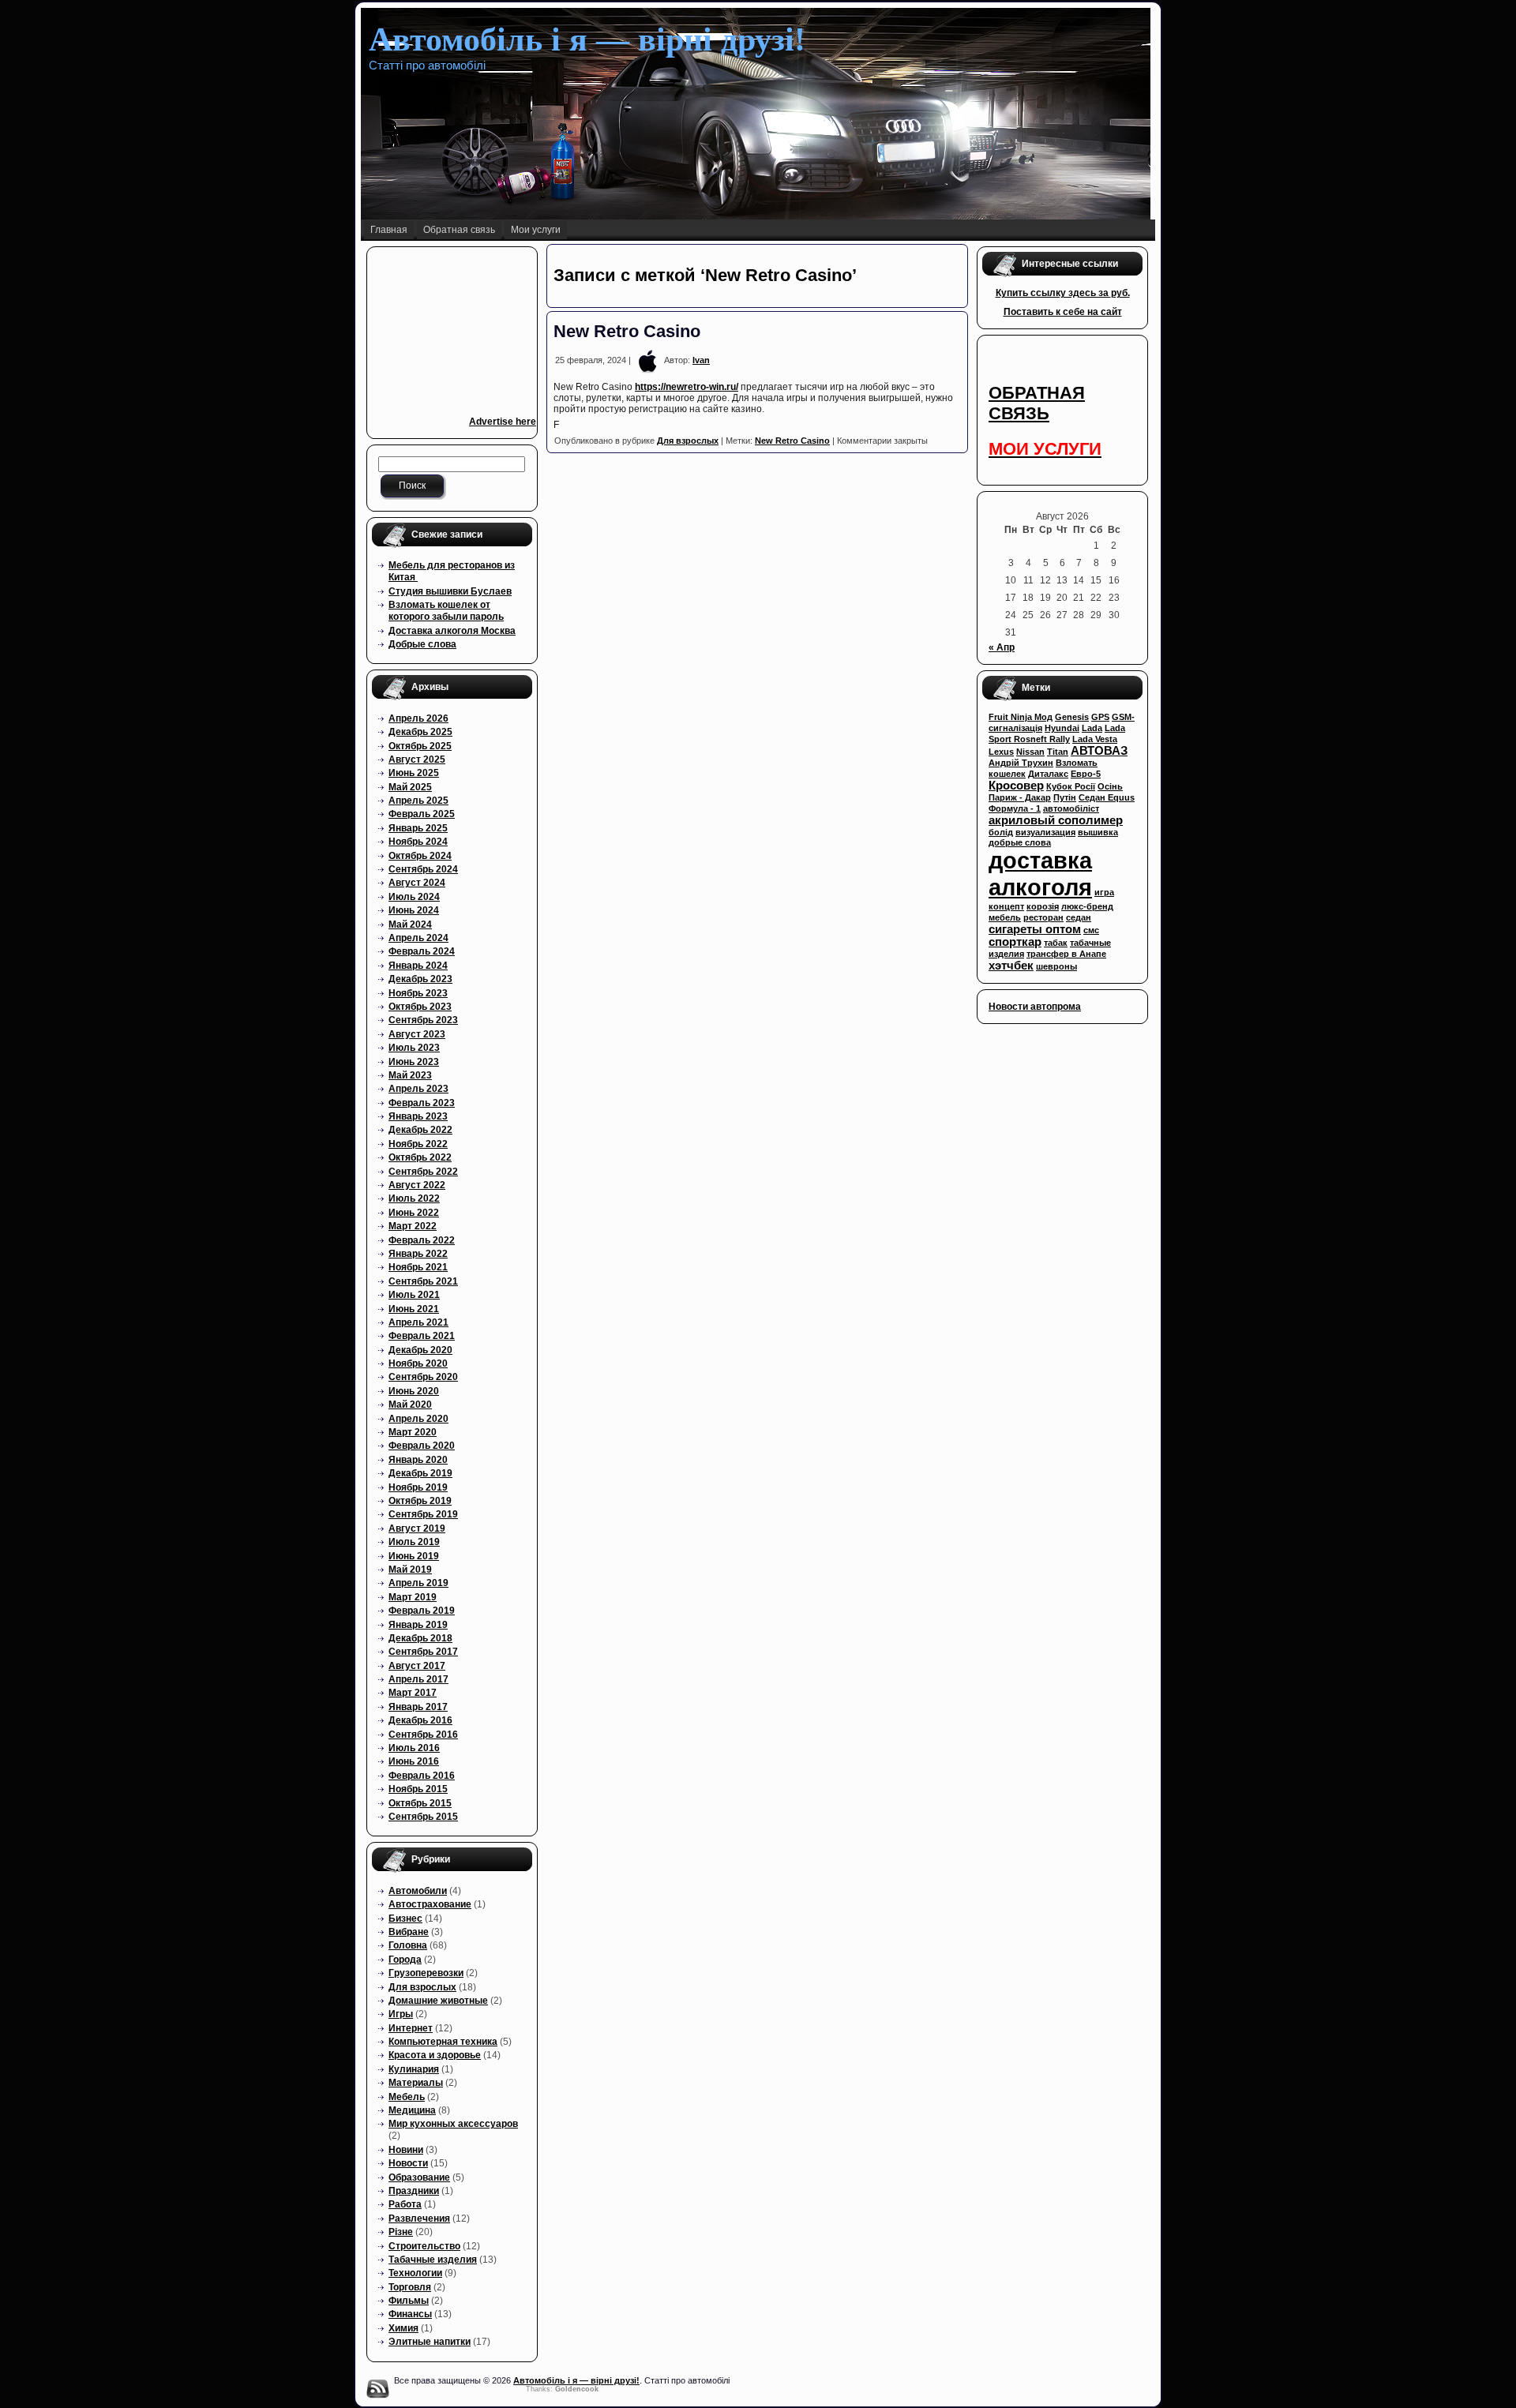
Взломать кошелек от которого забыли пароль (446, 611)
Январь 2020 (418, 1460)
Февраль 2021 (422, 1336)
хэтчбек (1011, 966)
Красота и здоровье (435, 2055)
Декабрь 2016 (420, 1720)
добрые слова (1020, 842)
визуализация (1045, 832)
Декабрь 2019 (420, 1473)
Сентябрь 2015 (423, 1817)
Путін (1065, 797)
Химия (403, 2328)
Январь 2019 (418, 1625)
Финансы (410, 2314)
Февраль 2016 (422, 1776)
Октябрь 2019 (420, 1501)
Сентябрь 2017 (423, 1652)
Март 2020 (413, 1432)
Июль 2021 (414, 1295)
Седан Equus (1107, 797)
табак (1056, 943)
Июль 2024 (414, 897)
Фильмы (409, 2301)
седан (1079, 917)
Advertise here (503, 422)
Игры (401, 2014)
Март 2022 (413, 1226)
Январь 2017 (418, 1707)
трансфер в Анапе (1066, 954)
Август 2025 (417, 760)
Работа (405, 2204)
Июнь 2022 (414, 1213)
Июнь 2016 (414, 1761)
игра (1104, 892)
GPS (1100, 717)
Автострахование (430, 1904)
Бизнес (405, 1919)
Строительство (424, 2246)
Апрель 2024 (418, 938)
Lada (1092, 728)
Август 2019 (417, 1528)
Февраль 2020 (422, 1446)
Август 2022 (417, 1185)
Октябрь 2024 (420, 856)
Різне (401, 2232)
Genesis (1072, 717)
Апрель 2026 (418, 718)
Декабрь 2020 (420, 1350)
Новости (408, 2163)
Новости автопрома (1035, 1007)
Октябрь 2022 (420, 1157)
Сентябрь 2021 (423, 1281)
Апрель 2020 (418, 1419)
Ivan (701, 360)
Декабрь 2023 (420, 979)
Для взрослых (422, 1987)
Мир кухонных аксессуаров (453, 2124)
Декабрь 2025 (420, 732)
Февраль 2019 (422, 1611)
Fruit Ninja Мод (1021, 717)
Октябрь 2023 (420, 1007)
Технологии (415, 2273)
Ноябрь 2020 (418, 1363)
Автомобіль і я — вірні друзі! (587, 39)
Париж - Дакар (1020, 797)
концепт (1006, 906)
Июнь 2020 (414, 1391)
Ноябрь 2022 (418, 1144)
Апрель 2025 (418, 801)
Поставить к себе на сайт (1063, 312)
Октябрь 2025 (420, 746)
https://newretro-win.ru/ (687, 387)
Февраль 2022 (422, 1240)
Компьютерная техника (443, 2042)
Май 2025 (410, 787)
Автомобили (418, 1891)
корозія (1043, 906)
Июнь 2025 (414, 773)
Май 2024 (410, 925)
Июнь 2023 (414, 1062)
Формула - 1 (1015, 808)
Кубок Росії (1071, 786)
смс (1091, 930)
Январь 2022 (418, 1254)
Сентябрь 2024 (423, 869)
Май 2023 (410, 1075)
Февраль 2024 (422, 951)
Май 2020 (410, 1405)
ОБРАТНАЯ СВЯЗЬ (1037, 403)
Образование (419, 2177)
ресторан (1043, 917)
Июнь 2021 (414, 1309)
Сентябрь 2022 (423, 1172)
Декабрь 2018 (420, 1638)
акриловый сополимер (1056, 820)
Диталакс (1048, 774)
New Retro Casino (627, 331)
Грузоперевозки (426, 1973)
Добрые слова (422, 644)
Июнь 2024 (414, 910)
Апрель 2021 (418, 1322)
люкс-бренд (1087, 906)
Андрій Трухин (1021, 763)
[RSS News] (377, 2388)
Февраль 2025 (422, 814)
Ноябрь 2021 (418, 1267)
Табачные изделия (433, 2260)
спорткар (1015, 942)
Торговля (410, 2287)
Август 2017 (417, 1666)
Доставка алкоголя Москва (452, 631)
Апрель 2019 (418, 1583)
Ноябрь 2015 (418, 1789)
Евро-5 (1086, 774)
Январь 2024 (418, 966)
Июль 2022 (414, 1198)
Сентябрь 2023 (423, 1020)
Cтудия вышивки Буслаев (450, 591)
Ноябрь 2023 (418, 993)
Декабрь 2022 (420, 1130)
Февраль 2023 (422, 1103)
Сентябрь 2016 (423, 1735)
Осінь (1110, 786)
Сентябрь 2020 (423, 1377)
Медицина (412, 2110)
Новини (406, 2150)
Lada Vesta (1095, 739)
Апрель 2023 (418, 1089)
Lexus (1001, 752)
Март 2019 (413, 1597)
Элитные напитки (430, 2342)
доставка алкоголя (1040, 874)
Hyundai (1062, 728)
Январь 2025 (418, 828)
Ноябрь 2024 (418, 842)
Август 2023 (417, 1034)
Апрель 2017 (418, 1679)
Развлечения (419, 2219)
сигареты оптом (1035, 929)
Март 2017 (413, 1693)
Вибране (409, 1932)
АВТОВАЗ (1099, 751)
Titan (1058, 752)
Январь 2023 (418, 1116)
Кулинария (414, 2069)
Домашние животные (438, 2001)
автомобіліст (1071, 808)
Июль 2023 (414, 1048)
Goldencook (577, 2389)
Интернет (411, 2028)
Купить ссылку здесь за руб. (1063, 293)
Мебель (407, 2097)
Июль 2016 (414, 1748)
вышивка (1098, 832)
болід (1001, 832)
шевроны (1056, 966)
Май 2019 (410, 1570)
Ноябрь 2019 (418, 1487)
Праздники (414, 2191)
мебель (1005, 917)
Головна (408, 1945)
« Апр (1002, 647)
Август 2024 (417, 883)
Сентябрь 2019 (423, 1514)
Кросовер (1016, 786)
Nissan (1030, 752)
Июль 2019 (414, 1542)
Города (405, 1960)
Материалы (416, 2083)
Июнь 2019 (414, 1556)
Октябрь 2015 (420, 1803)
